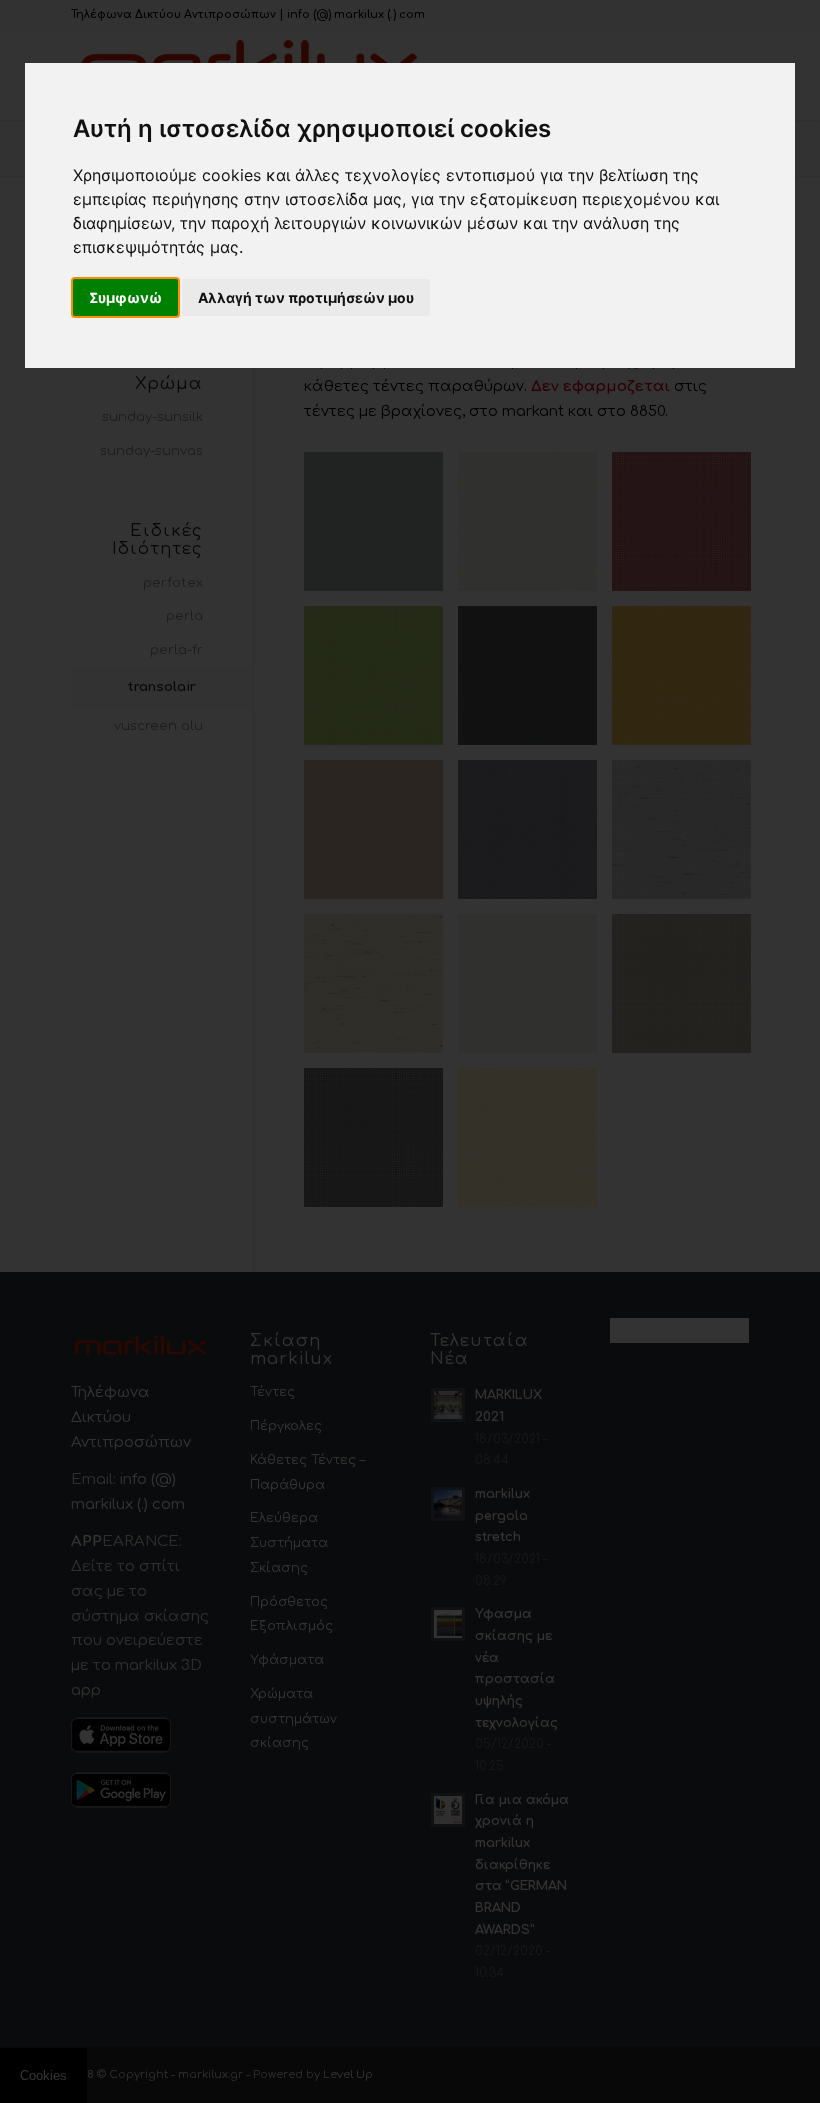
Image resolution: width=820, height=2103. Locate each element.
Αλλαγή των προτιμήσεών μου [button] (306, 297)
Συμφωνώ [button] (125, 297)
